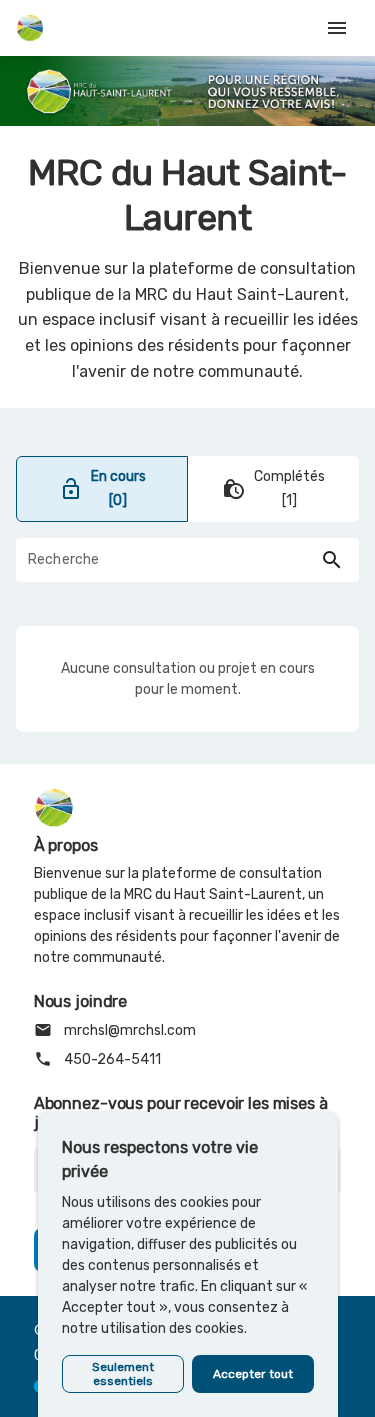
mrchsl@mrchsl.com (115, 1030)
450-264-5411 (97, 1059)
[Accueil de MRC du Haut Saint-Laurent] (30, 28)
